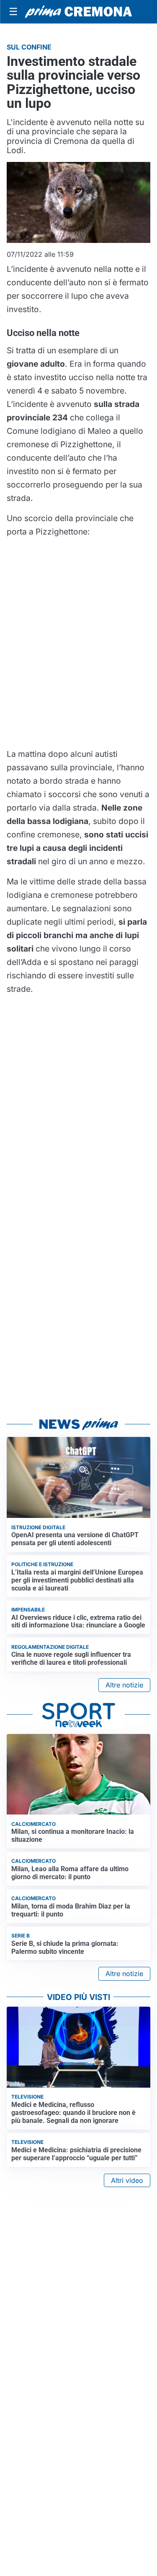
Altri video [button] (127, 2180)
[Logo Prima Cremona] (78, 12)
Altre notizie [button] (124, 1685)
